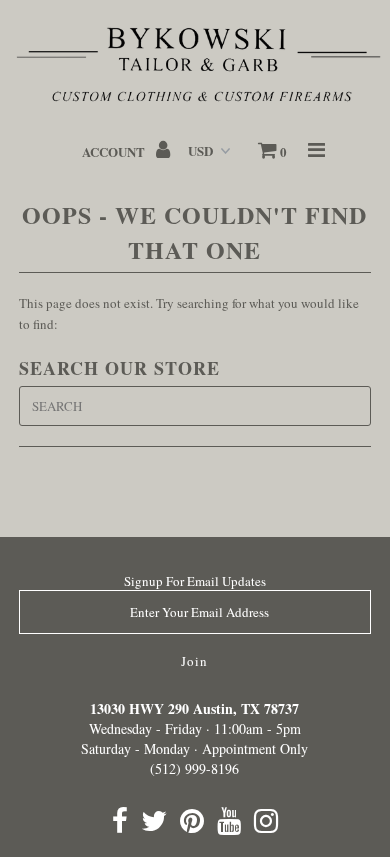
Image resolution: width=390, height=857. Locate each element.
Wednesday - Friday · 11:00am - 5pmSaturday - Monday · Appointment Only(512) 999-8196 (194, 738)
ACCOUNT (115, 151)
